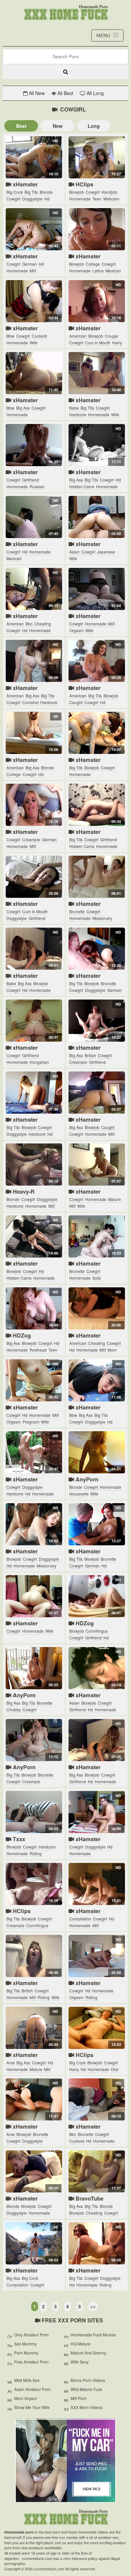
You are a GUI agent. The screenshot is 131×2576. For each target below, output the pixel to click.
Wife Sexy (80, 2362)
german (30, 264)
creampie (31, 839)
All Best (65, 93)
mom (112, 1350)
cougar (112, 336)
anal (11, 2063)
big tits (31, 192)
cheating (43, 624)
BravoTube (89, 2198)
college (93, 264)
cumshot (30, 702)
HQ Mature (80, 2344)
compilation (80, 1919)
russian (37, 486)
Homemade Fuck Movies (93, 2335)
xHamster (24, 184)
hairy (117, 342)
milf (33, 271)
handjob (109, 192)
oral (115, 2069)
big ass (23, 408)
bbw (10, 336)
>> (93, 2306)
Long (94, 126)
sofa (97, 1278)
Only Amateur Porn (31, 2335)
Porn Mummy (26, 2353)
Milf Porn (79, 2398)
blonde (46, 192)
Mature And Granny (88, 2353)
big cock (15, 192)
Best (21, 126)
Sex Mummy (25, 2344)
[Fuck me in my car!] (65, 2461)
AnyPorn (86, 1479)
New (58, 126)
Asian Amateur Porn (32, 2389)
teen (97, 199)
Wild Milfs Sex (27, 2380)
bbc (29, 624)
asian (74, 552)
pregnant (31, 1422)
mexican (113, 271)
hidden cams (82, 486)
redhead (38, 1350)
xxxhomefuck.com (65, 2518)
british (90, 1055)
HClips (84, 184)
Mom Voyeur (26, 2398)
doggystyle (32, 199)
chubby (14, 1709)
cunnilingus (97, 1631)
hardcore (78, 414)
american (78, 336)
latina (98, 271)
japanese (106, 552)
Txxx (18, 1839)
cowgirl (13, 199)
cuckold (39, 336)
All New (36, 93)
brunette (77, 911)
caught (76, 702)
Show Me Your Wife (32, 2407)
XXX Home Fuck (65, 14)
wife (34, 342)
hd (47, 199)
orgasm (76, 630)
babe (74, 408)
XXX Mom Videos (86, 2407)
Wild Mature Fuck (86, 2389)
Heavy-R (23, 1191)
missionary (102, 918)
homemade (80, 199)
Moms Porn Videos (88, 2380)
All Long (95, 93)
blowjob (77, 192)
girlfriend (31, 480)
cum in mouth (98, 342)
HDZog (21, 1335)
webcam (111, 199)
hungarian (39, 1062)
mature (115, 1199)
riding (36, 1853)
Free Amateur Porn (31, 2362)
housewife (79, 1494)
